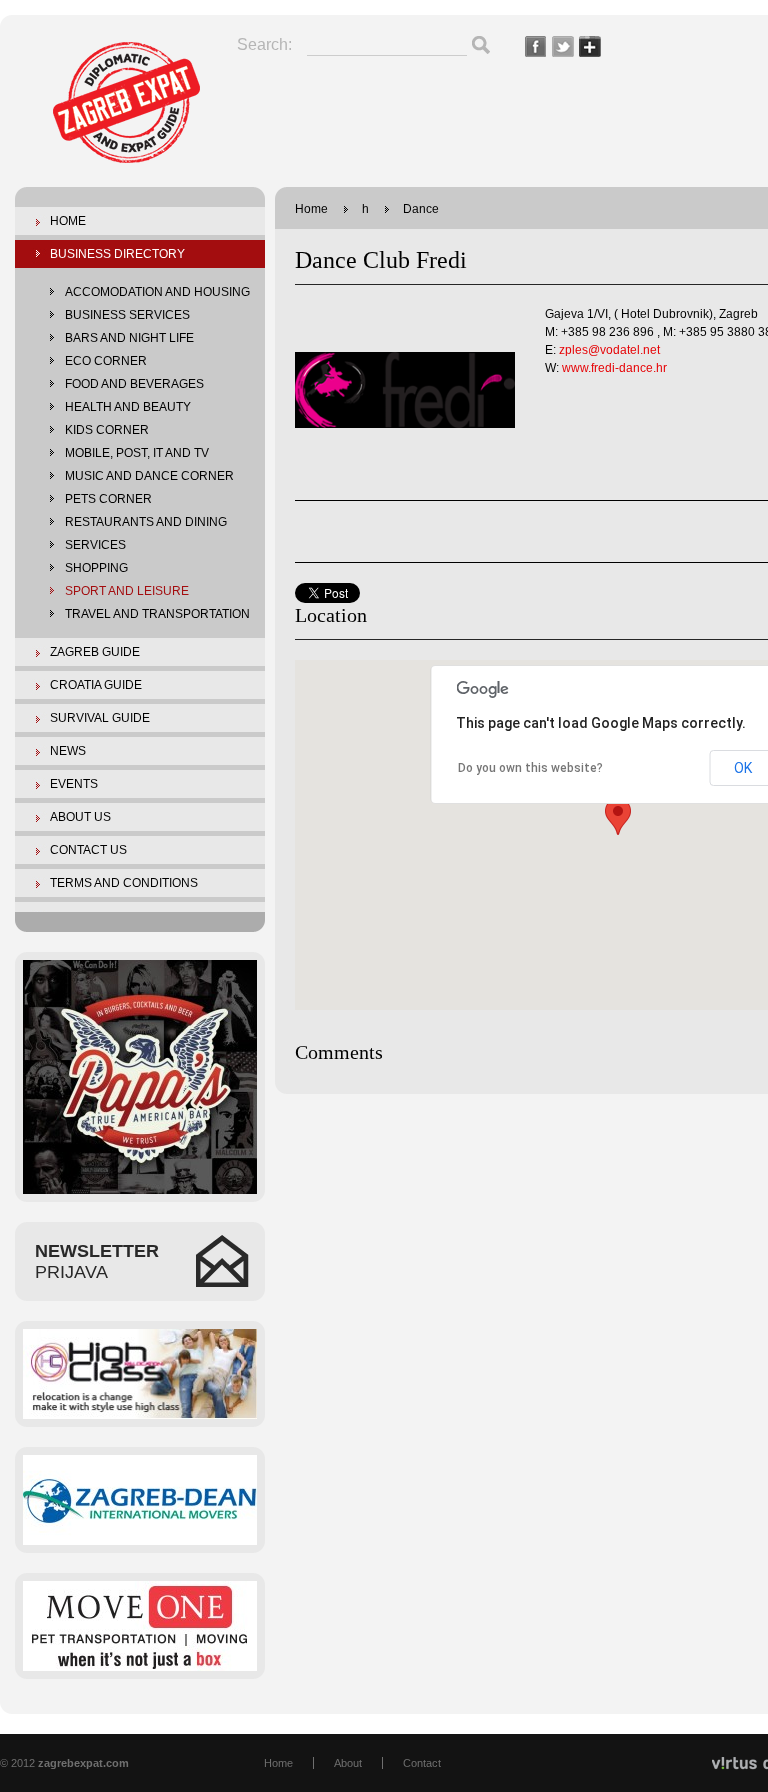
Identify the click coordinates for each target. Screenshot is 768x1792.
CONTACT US (88, 850)
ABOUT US (80, 817)
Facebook (536, 46)
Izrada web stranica (2, 1756)
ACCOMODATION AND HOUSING (157, 292)
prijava (97, 1261)
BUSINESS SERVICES (127, 315)
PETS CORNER (108, 499)
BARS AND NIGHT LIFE (129, 338)
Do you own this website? (530, 768)
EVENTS (74, 784)
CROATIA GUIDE (96, 685)
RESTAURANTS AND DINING (146, 522)
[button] (618, 816)
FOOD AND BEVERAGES (134, 384)
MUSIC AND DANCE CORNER (149, 476)
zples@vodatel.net (609, 350)
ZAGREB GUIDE (95, 652)
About (348, 1763)
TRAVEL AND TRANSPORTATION (157, 614)
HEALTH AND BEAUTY (128, 407)
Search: (264, 44)
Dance (421, 209)
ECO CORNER (106, 361)
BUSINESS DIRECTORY (117, 254)
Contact (422, 1763)
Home (311, 209)
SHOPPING (96, 568)
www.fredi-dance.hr (614, 368)
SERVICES (95, 545)
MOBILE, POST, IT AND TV (137, 453)
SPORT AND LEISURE (127, 591)
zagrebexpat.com (126, 108)
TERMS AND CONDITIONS (124, 883)
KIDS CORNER (107, 430)
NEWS (68, 751)
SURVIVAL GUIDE (100, 718)
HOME (68, 221)
